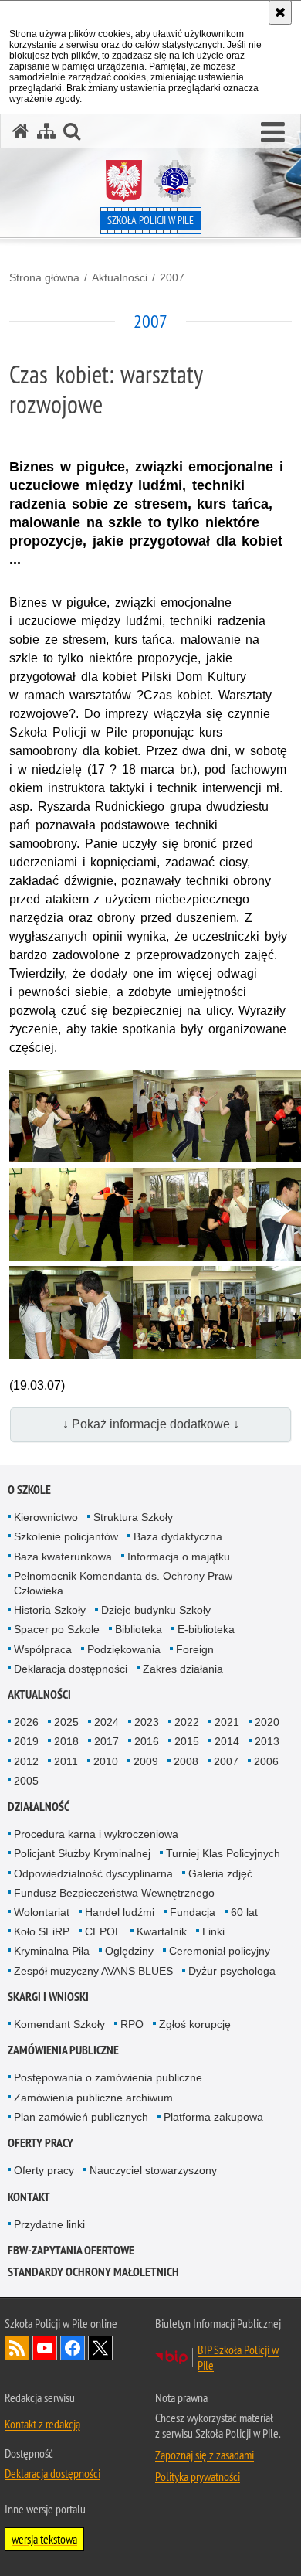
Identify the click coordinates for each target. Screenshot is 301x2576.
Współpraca (43, 1649)
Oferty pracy (41, 2143)
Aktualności (120, 277)
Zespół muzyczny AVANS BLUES (93, 1971)
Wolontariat (42, 1912)
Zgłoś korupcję (195, 2024)
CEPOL (103, 1931)
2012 (26, 1761)
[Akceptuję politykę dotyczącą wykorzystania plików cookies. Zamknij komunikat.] (280, 12)
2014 (227, 1741)
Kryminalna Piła (52, 1951)
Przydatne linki (49, 2224)
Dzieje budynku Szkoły (156, 1610)
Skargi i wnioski (48, 1997)
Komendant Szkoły (59, 2024)
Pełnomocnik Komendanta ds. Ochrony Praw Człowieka (123, 1583)
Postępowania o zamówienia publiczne (108, 2077)
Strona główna (44, 277)
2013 (267, 1741)
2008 (186, 1761)
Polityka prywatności (198, 2476)
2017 (107, 1741)
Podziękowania (124, 1649)
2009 (146, 1761)
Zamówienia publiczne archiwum (93, 2098)
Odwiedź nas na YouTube (45, 2348)
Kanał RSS (17, 2348)
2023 (147, 1722)
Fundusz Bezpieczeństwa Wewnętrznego (114, 1893)
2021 (227, 1722)
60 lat (244, 1912)
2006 (266, 1761)
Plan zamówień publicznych (81, 2117)
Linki (213, 1931)
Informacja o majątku (179, 1557)
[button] (273, 133)
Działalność (39, 1807)
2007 (172, 277)
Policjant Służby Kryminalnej (82, 1853)
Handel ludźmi (120, 1912)
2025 (66, 1722)
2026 (26, 1722)
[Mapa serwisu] (46, 131)
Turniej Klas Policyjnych (223, 1853)
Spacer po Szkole (57, 1629)
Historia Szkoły (50, 1610)
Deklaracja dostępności (71, 1669)
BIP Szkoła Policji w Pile (238, 2357)
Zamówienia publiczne (63, 2050)
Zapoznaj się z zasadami (205, 2455)
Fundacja (193, 1912)
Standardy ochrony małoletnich (93, 2272)
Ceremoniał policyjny (220, 1951)
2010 (106, 1761)
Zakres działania (183, 1669)
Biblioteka (139, 1629)
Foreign (195, 1649)
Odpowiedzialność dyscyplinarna (93, 1873)
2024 (107, 1722)
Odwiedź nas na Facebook (73, 2348)
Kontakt (29, 2197)
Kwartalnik (162, 1931)
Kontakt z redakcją (42, 2424)
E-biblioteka (206, 1629)
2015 (187, 1741)
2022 (187, 1722)
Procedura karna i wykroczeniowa (96, 1834)
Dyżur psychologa (232, 1971)
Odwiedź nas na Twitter (100, 2348)
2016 (147, 1741)
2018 (66, 1741)
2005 (26, 1781)
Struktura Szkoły (133, 1517)
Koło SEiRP (42, 1931)
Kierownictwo (46, 1517)
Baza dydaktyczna (178, 1536)
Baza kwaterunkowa (63, 1557)
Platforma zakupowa (213, 2117)
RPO (132, 2024)
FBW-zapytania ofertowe (71, 2250)
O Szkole (29, 1490)
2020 (267, 1722)
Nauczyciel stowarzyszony (153, 2170)
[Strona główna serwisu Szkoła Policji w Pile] (21, 131)
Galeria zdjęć (220, 1873)
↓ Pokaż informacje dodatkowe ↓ (151, 1424)
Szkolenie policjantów (66, 1536)
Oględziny (129, 1951)
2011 (66, 1761)
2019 (26, 1741)
